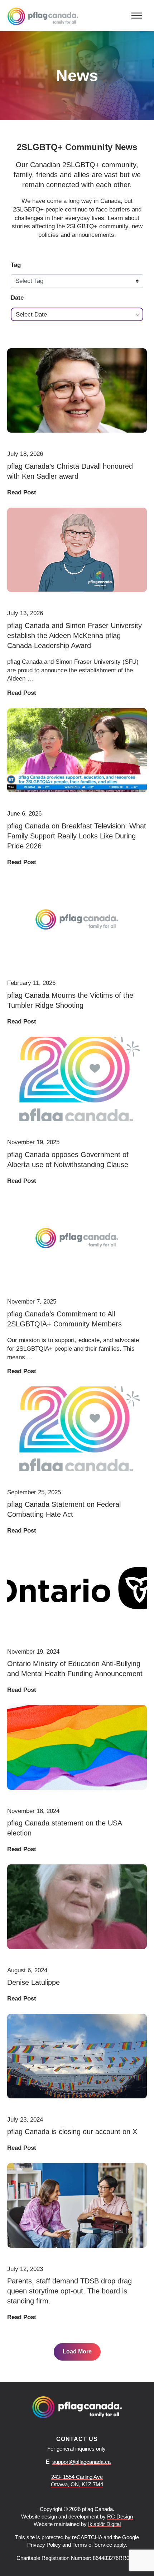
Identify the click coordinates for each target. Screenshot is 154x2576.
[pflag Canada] (43, 16)
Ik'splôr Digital (104, 2524)
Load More (77, 2351)
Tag (16, 265)
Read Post (22, 492)
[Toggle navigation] (137, 15)
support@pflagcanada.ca (81, 2462)
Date (17, 298)
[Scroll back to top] (135, 2560)
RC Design (120, 2517)
